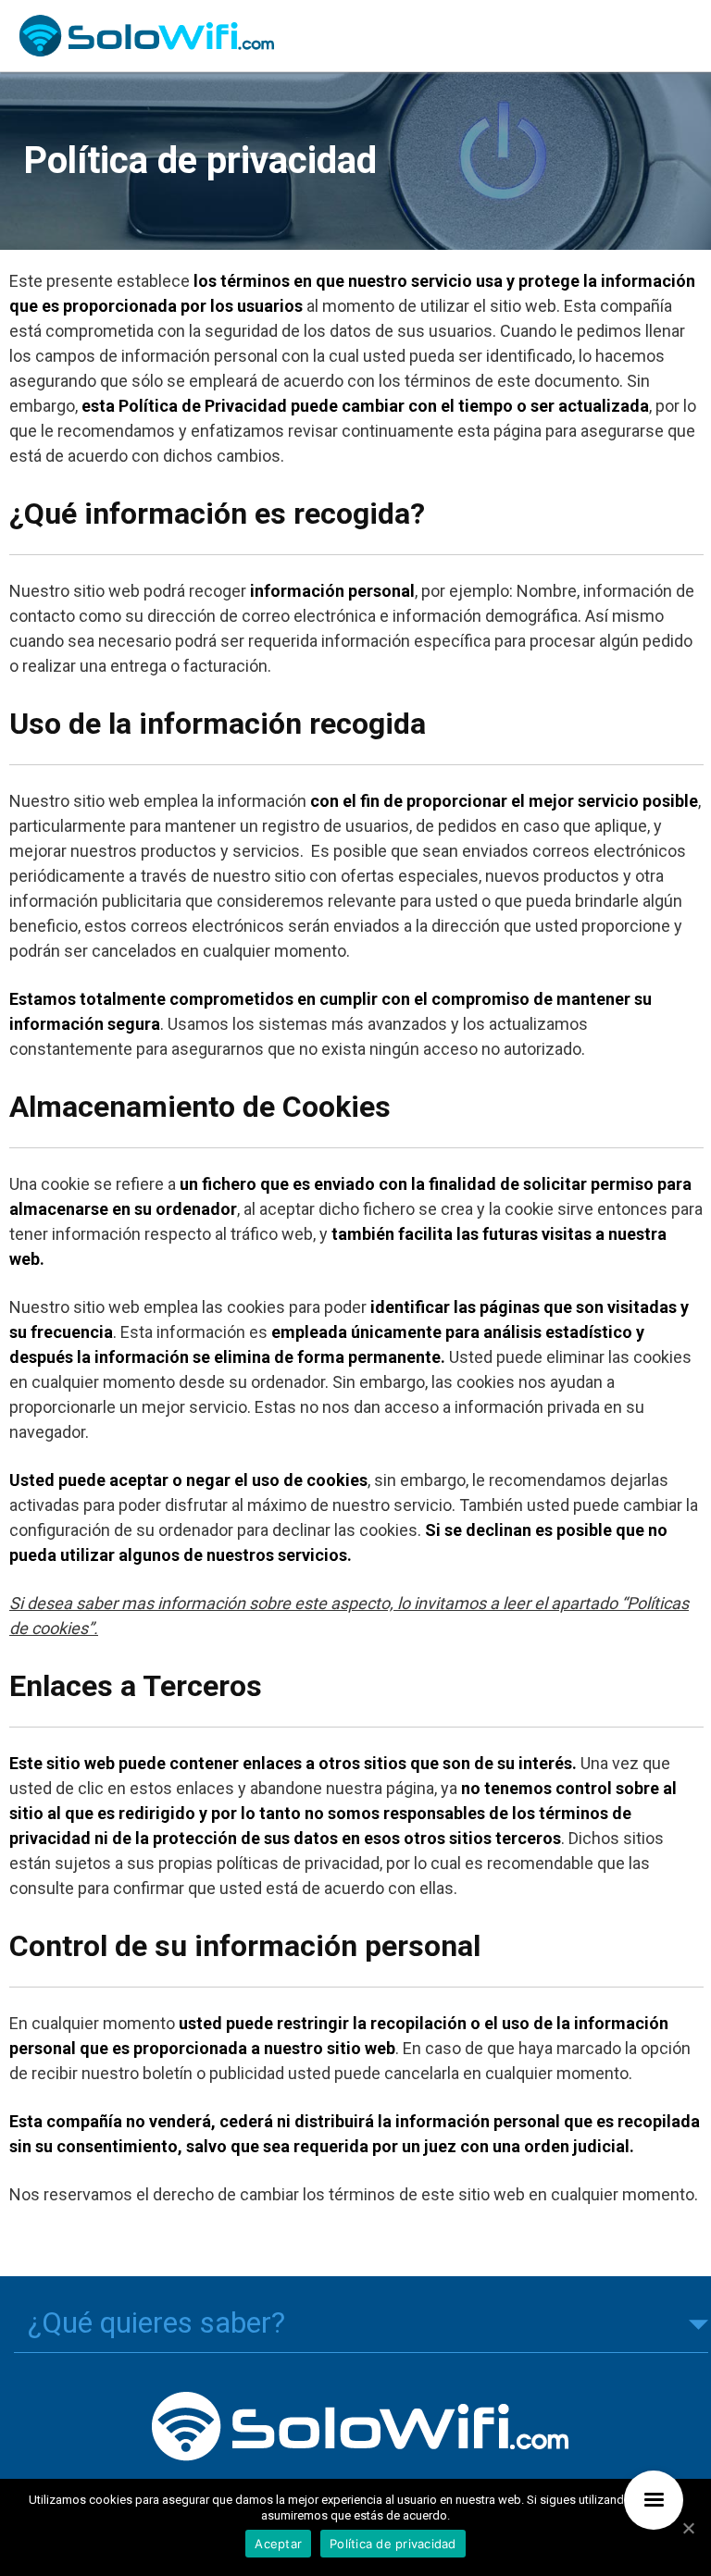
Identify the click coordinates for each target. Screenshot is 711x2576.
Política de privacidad (393, 2544)
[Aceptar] (688, 2528)
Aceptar (278, 2544)
